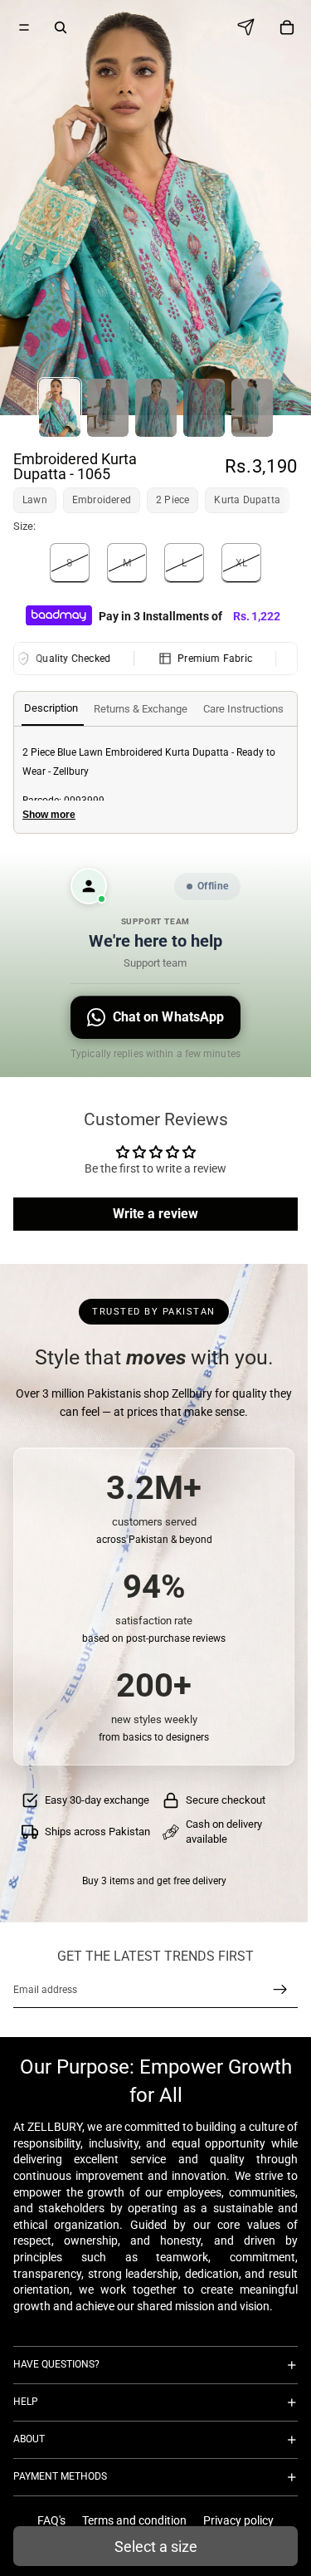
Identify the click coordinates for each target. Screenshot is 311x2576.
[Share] (250, 27)
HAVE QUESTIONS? (56, 2364)
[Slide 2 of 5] (108, 408)
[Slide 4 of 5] (204, 408)
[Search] (61, 27)
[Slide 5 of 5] (252, 408)
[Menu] (24, 27)
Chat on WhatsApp (169, 1017)
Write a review (155, 1214)
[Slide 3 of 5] (156, 408)
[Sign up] (280, 1990)
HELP (26, 2402)
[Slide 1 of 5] (60, 408)
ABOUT (29, 2439)
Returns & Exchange (141, 709)
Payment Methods (60, 2476)
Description (51, 708)
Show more (49, 815)
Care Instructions (243, 709)
